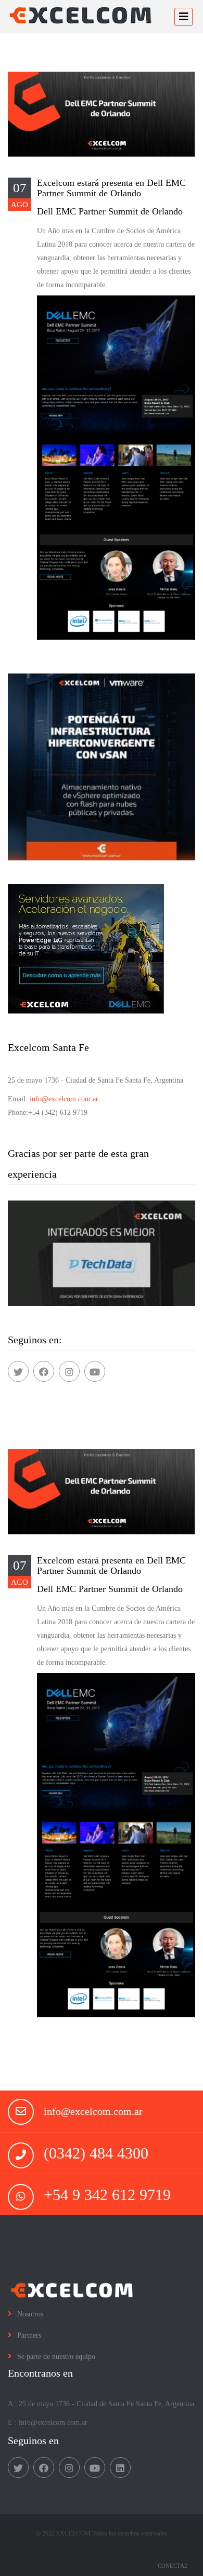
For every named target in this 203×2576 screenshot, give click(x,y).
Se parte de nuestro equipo (56, 2357)
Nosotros (30, 2314)
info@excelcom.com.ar (64, 1099)
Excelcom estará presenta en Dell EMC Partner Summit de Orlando (111, 188)
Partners (29, 2335)
